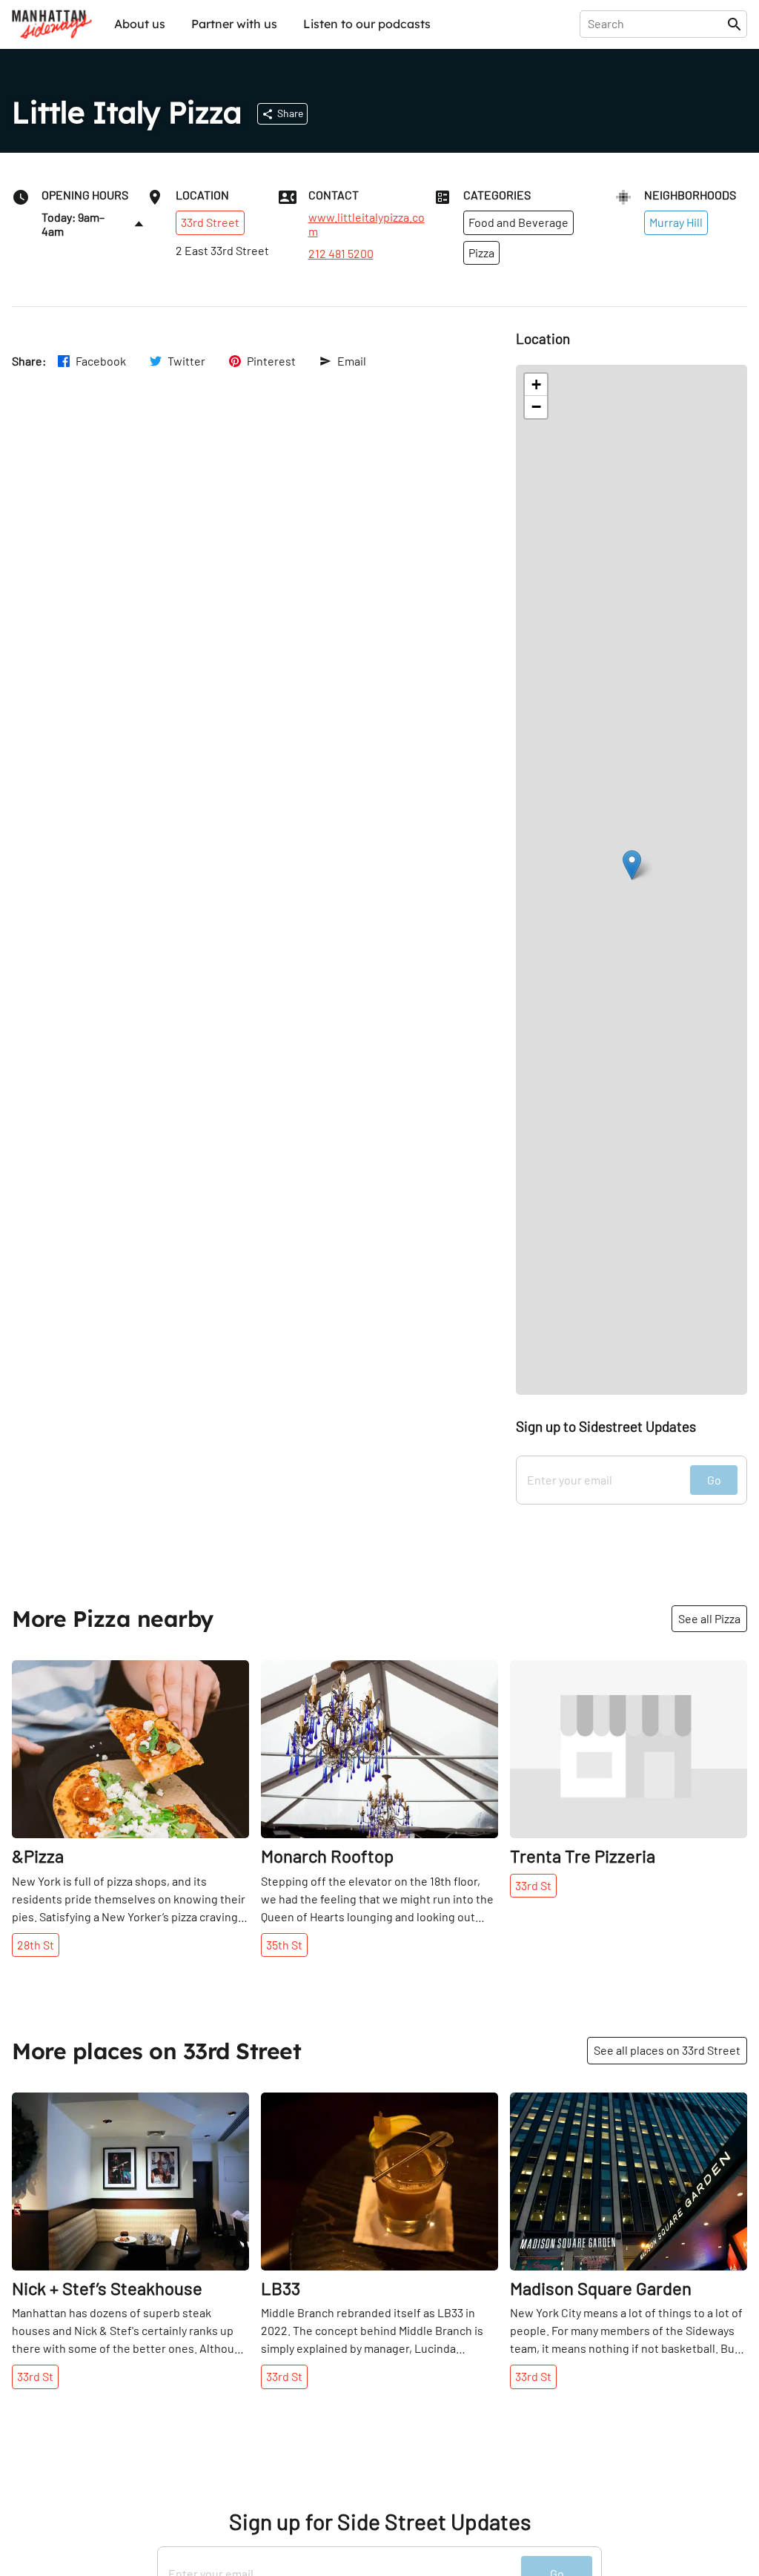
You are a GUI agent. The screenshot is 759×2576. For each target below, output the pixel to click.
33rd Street (210, 222)
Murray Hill (676, 222)
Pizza (481, 252)
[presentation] (656, 24)
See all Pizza (709, 1618)
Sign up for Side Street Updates (380, 2521)
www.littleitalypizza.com (367, 224)
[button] (632, 865)
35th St (284, 1945)
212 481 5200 (341, 254)
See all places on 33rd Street (667, 2050)
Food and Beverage (518, 222)
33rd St (533, 1885)
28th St (36, 1945)
